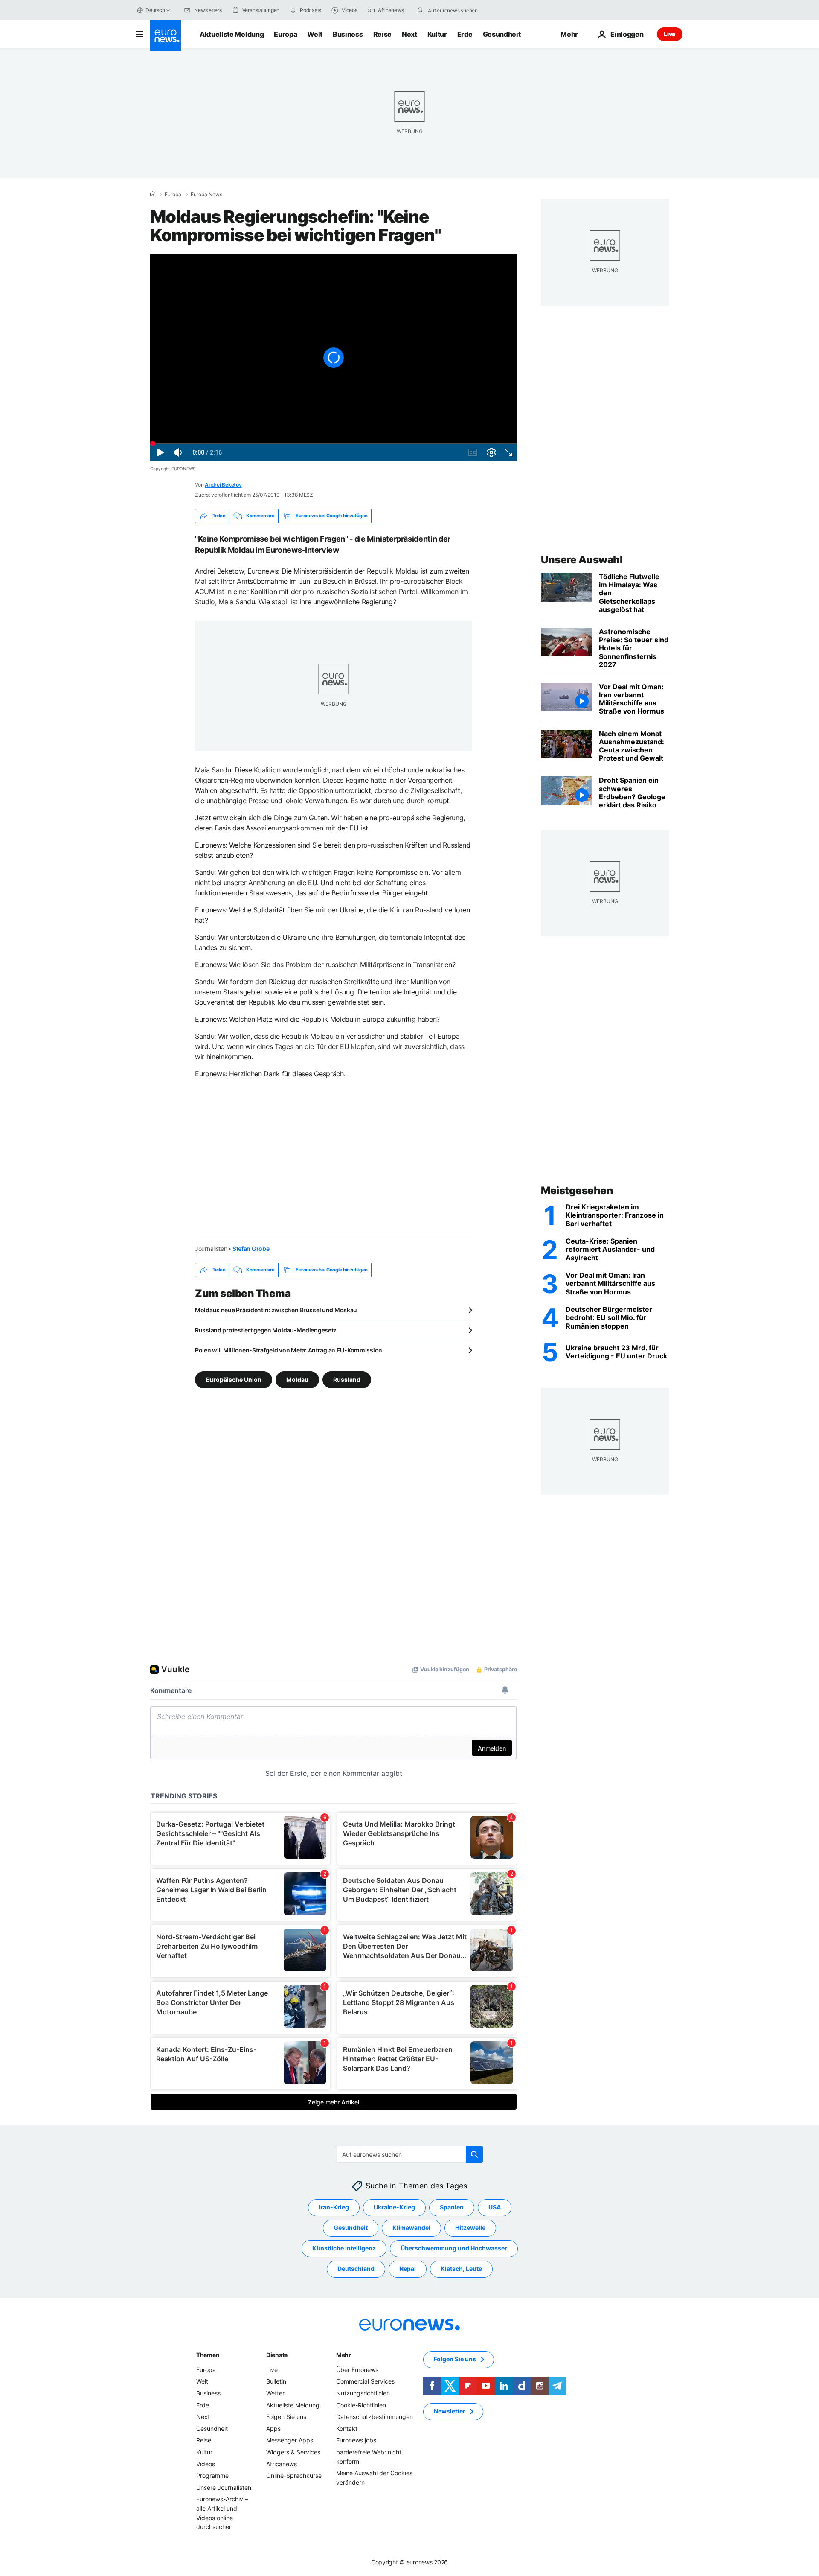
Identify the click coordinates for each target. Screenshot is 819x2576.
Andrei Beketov (223, 485)
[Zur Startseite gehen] (166, 36)
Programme (212, 2475)
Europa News (206, 195)
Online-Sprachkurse (294, 2475)
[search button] (421, 10)
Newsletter (450, 2411)
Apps (273, 2429)
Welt (315, 34)
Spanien (452, 2207)
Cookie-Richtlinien (361, 2405)
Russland (347, 1379)
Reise (382, 34)
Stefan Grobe (251, 1249)
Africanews (282, 2464)
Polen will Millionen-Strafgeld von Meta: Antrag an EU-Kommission (289, 1350)
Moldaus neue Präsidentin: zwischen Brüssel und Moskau (276, 1310)
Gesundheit (502, 34)
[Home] (153, 194)
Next (409, 34)
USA (495, 2207)
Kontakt (347, 2429)
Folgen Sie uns (286, 2417)
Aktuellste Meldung (232, 34)
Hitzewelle (470, 2228)
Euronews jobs (356, 2440)
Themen (208, 2355)
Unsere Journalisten (224, 2487)
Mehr (344, 2355)
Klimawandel (411, 2228)
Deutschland (356, 2269)
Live (670, 34)
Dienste (277, 2355)
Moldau (297, 1379)
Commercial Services (365, 2381)
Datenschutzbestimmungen (375, 2417)
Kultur (437, 34)
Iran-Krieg (334, 2207)
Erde (465, 34)
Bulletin (276, 2381)
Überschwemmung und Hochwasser (454, 2248)
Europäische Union (234, 1379)
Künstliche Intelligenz (344, 2248)
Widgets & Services (293, 2452)
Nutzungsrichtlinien (363, 2393)
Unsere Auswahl (582, 560)
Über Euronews (357, 2370)
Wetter (275, 2393)
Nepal (408, 2269)
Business (348, 34)
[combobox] (464, 10)
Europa (285, 34)
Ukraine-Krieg (394, 2207)
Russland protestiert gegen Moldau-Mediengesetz (266, 1330)
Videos (206, 2464)
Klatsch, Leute (461, 2269)
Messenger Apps (290, 2440)
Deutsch (155, 10)
